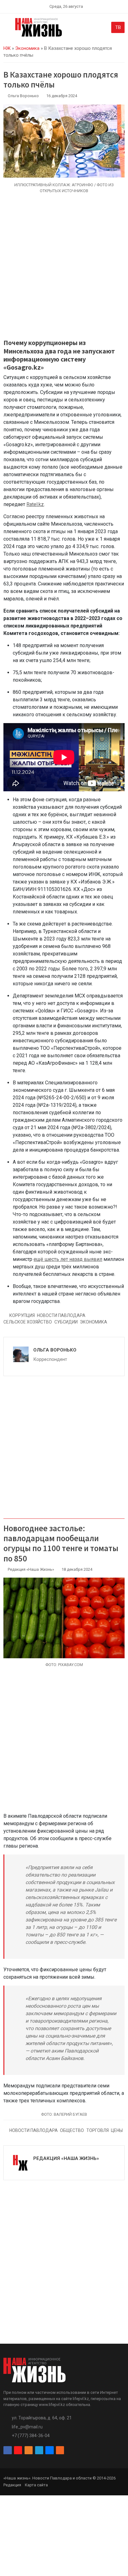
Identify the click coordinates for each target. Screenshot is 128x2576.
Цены (117, 2130)
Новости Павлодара (61, 1315)
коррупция (22, 1315)
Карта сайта (36, 2485)
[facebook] (7, 2450)
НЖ (7, 48)
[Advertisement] (64, 270)
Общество (72, 2130)
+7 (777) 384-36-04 (31, 2436)
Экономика (27, 48)
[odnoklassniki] (29, 2450)
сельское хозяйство (28, 1322)
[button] (7, 29)
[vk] (49, 2450)
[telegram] (39, 2450)
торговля (98, 2130)
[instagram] (18, 2450)
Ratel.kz (35, 504)
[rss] (60, 2450)
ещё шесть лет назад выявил (68, 1259)
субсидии (66, 1322)
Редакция (12, 2485)
